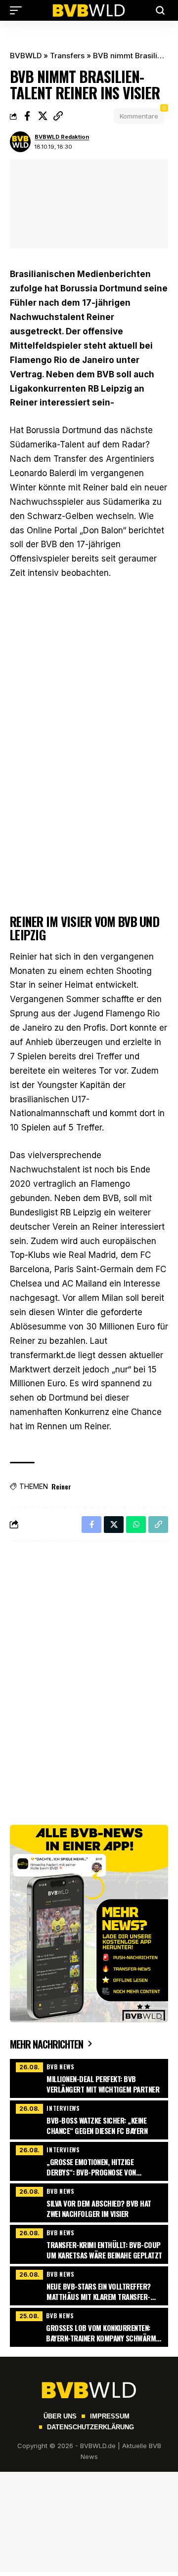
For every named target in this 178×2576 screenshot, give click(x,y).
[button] (18, 10)
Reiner (61, 1486)
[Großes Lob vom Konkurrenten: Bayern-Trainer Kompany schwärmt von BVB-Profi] (89, 2326)
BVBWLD (26, 56)
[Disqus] (89, 1677)
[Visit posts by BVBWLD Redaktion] (20, 142)
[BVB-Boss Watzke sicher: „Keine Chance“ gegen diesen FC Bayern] (89, 2119)
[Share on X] (43, 116)
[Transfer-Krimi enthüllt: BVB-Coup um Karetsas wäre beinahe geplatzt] (89, 2243)
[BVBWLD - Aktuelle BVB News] (89, 10)
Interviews (63, 2108)
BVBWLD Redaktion (62, 137)
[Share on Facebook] (27, 116)
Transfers (67, 56)
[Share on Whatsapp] (136, 1525)
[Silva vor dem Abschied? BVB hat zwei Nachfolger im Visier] (89, 2202)
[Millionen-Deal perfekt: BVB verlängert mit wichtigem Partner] (89, 2077)
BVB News (60, 2067)
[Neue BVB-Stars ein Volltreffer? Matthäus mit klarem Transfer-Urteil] (89, 2285)
